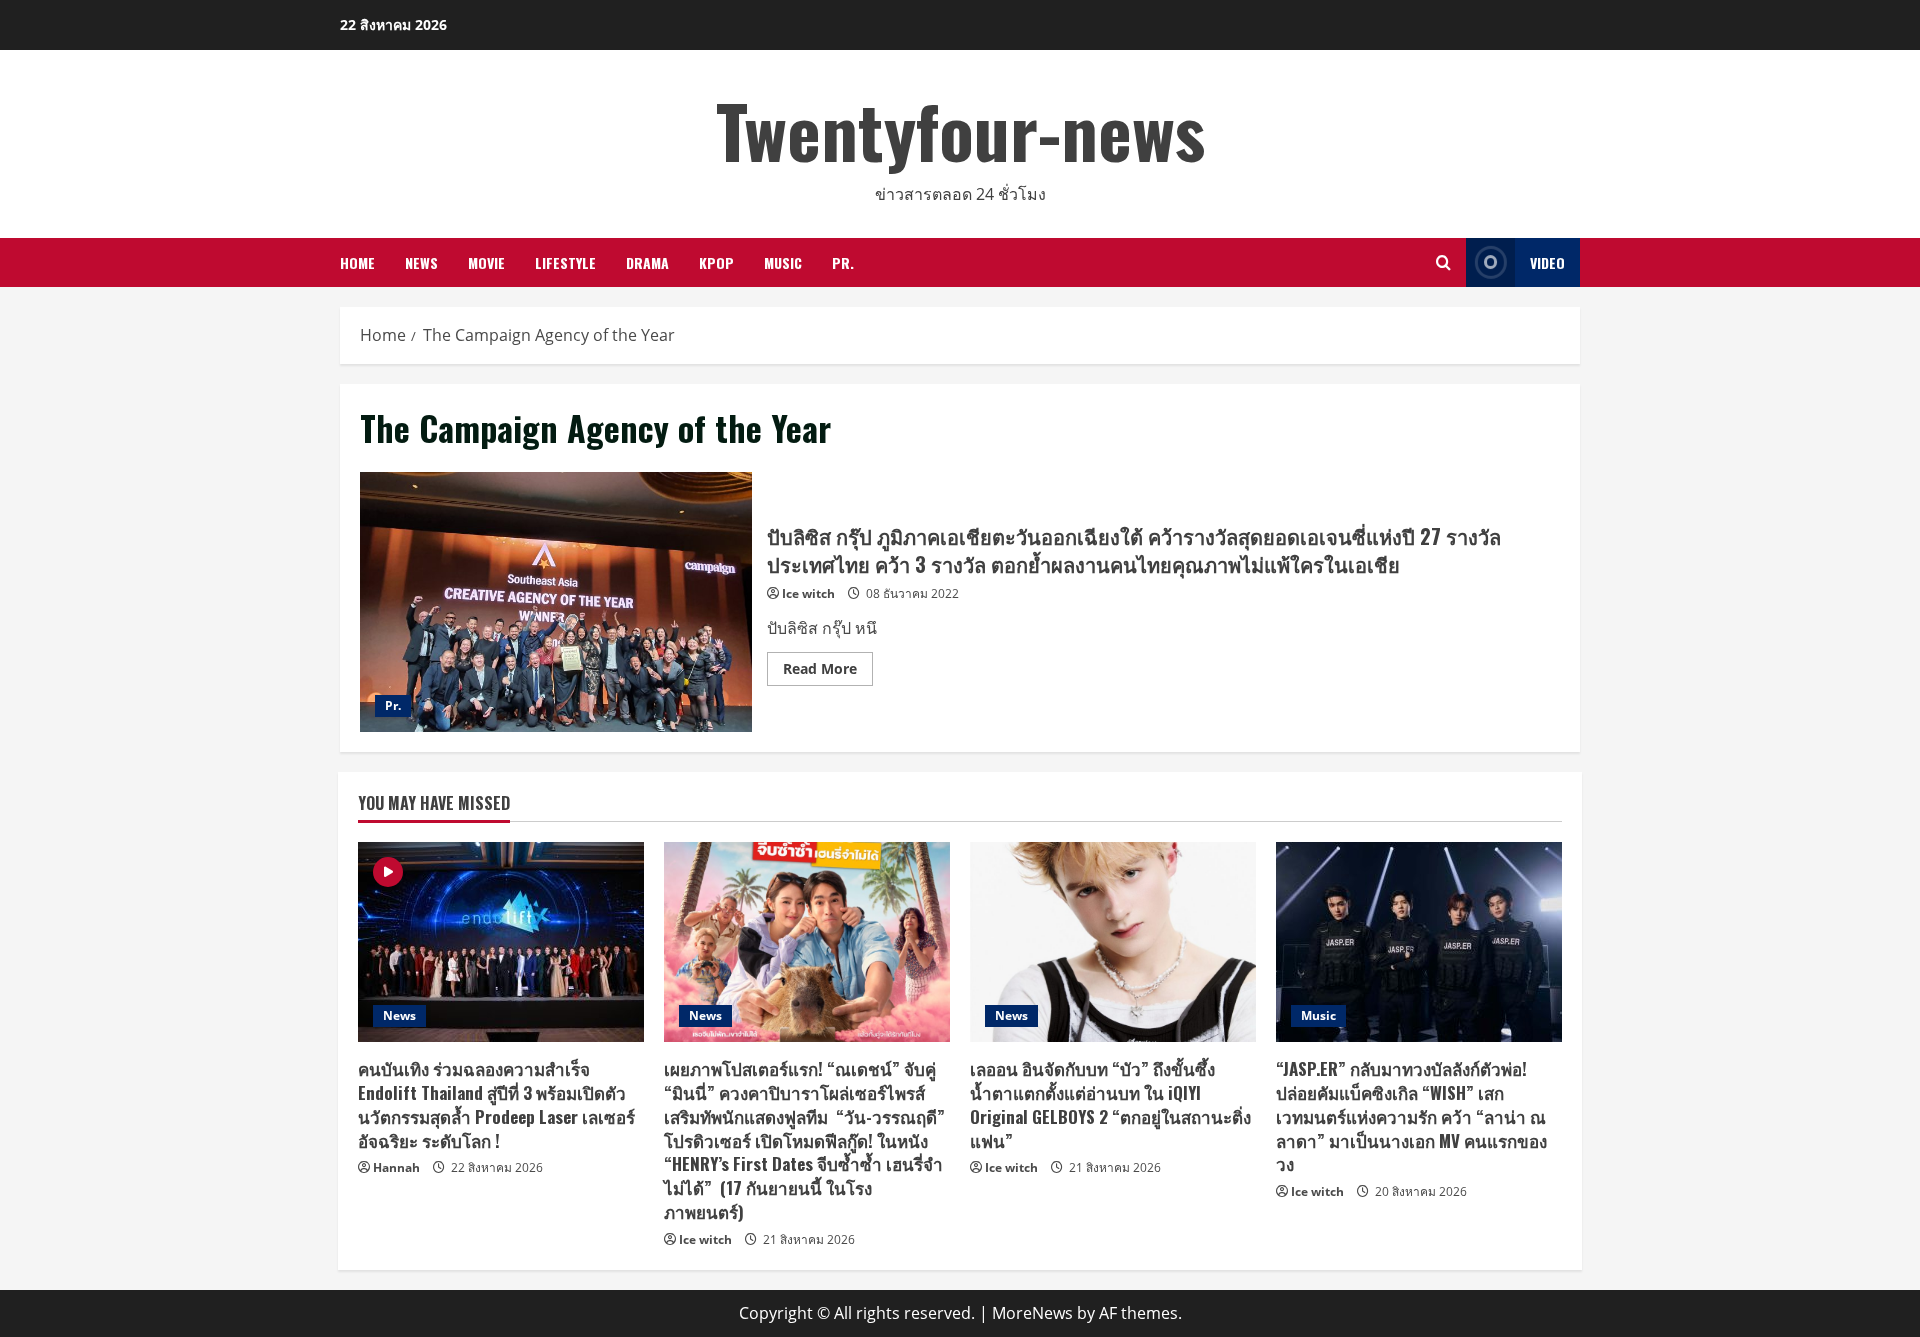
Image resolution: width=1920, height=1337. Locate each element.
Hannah (396, 1167)
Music (783, 262)
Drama (647, 262)
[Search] (1443, 262)
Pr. (843, 262)
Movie (486, 262)
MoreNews (1032, 1313)
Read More (828, 672)
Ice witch (808, 593)
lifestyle (565, 262)
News (421, 262)
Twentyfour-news (960, 129)
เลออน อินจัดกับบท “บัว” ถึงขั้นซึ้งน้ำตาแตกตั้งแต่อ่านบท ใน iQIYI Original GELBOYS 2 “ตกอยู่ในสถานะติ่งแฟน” (1110, 1104)
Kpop (716, 262)
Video (1547, 262)
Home (357, 262)
